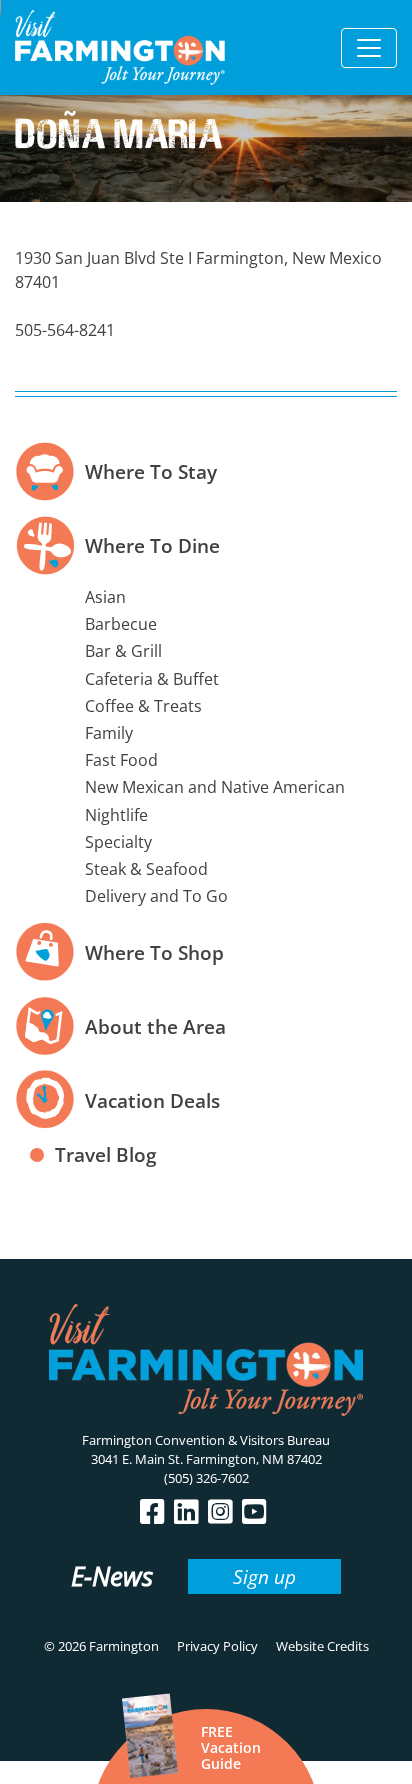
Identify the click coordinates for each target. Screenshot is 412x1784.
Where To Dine (152, 545)
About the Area (155, 1026)
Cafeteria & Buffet (152, 679)
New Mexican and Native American (215, 787)
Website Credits (322, 1646)
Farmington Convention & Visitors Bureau (206, 1440)
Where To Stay (151, 471)
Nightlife (116, 815)
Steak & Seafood (146, 869)
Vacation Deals (152, 1100)
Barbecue (121, 624)
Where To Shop (154, 952)
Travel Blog (106, 1154)
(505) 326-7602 (206, 1478)
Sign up (264, 1576)
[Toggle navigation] (369, 48)
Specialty (118, 842)
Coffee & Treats (143, 706)
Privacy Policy (217, 1646)
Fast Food (121, 760)
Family (109, 733)
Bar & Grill (123, 651)
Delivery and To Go (156, 896)
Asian (105, 597)
